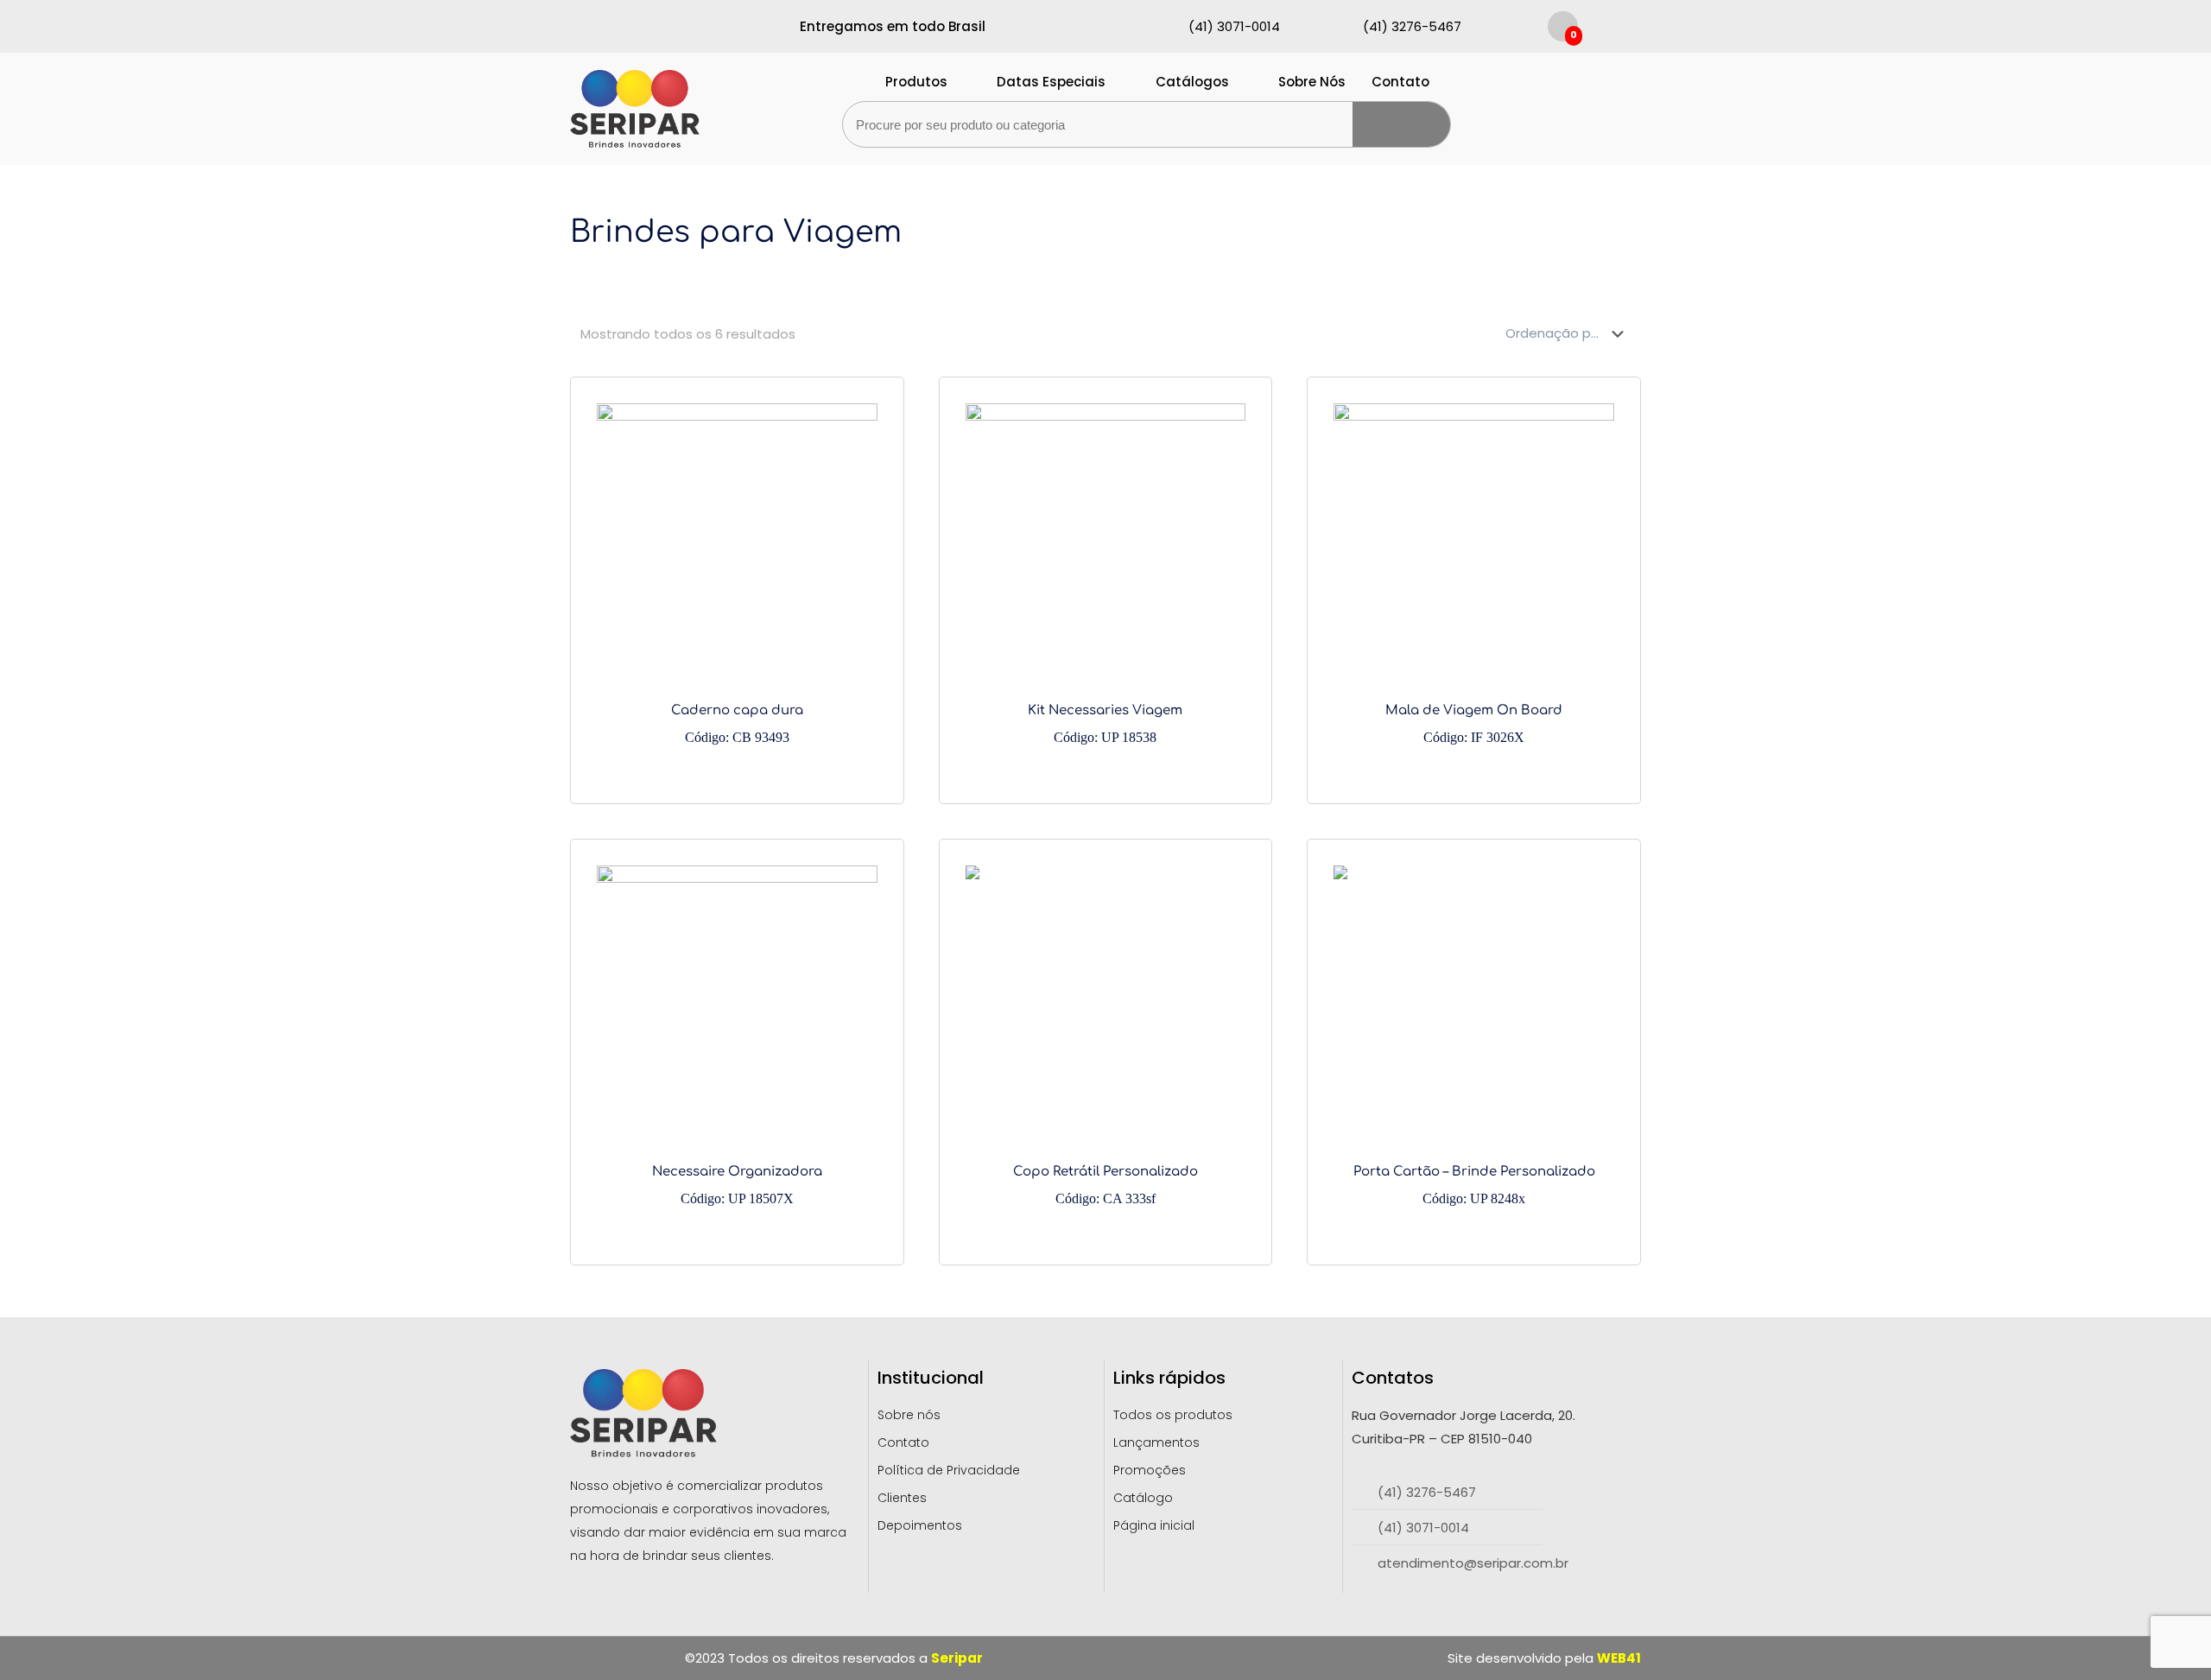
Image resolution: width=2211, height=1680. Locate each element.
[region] (225, 1541)
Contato (1400, 82)
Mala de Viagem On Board (1474, 724)
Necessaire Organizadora (737, 1185)
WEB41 (1619, 1658)
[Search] (1401, 124)
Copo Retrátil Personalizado (1105, 1185)
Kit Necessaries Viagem (1105, 724)
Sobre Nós (1312, 82)
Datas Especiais (1051, 82)
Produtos (916, 82)
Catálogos (1192, 82)
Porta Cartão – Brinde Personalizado (1474, 1185)
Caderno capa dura (737, 724)
